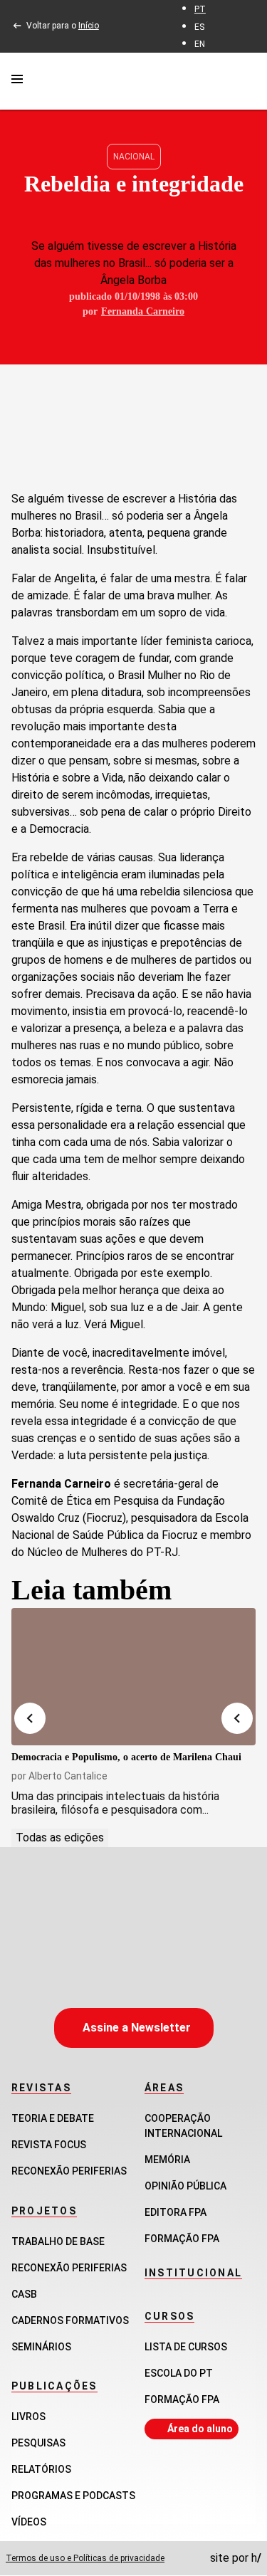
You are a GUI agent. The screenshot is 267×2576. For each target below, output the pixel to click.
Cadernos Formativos (70, 2320)
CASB (24, 2294)
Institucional (193, 2273)
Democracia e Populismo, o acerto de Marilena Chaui (126, 1757)
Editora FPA (176, 2212)
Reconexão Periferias (69, 2171)
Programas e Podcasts (73, 2496)
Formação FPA (182, 2399)
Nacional (134, 157)
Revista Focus (49, 2145)
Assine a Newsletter (137, 2028)
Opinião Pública (185, 2186)
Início (89, 26)
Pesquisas (38, 2443)
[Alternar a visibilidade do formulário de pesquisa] (247, 81)
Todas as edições (60, 1838)
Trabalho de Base (58, 2241)
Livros (28, 2417)
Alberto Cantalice (68, 1776)
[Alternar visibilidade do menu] (17, 81)
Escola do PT (179, 2373)
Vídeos (29, 2522)
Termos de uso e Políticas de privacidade (85, 2558)
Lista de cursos (186, 2347)
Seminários (41, 2347)
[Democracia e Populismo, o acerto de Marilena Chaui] (133, 1677)
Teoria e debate (53, 2118)
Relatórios (41, 2469)
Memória (167, 2160)
